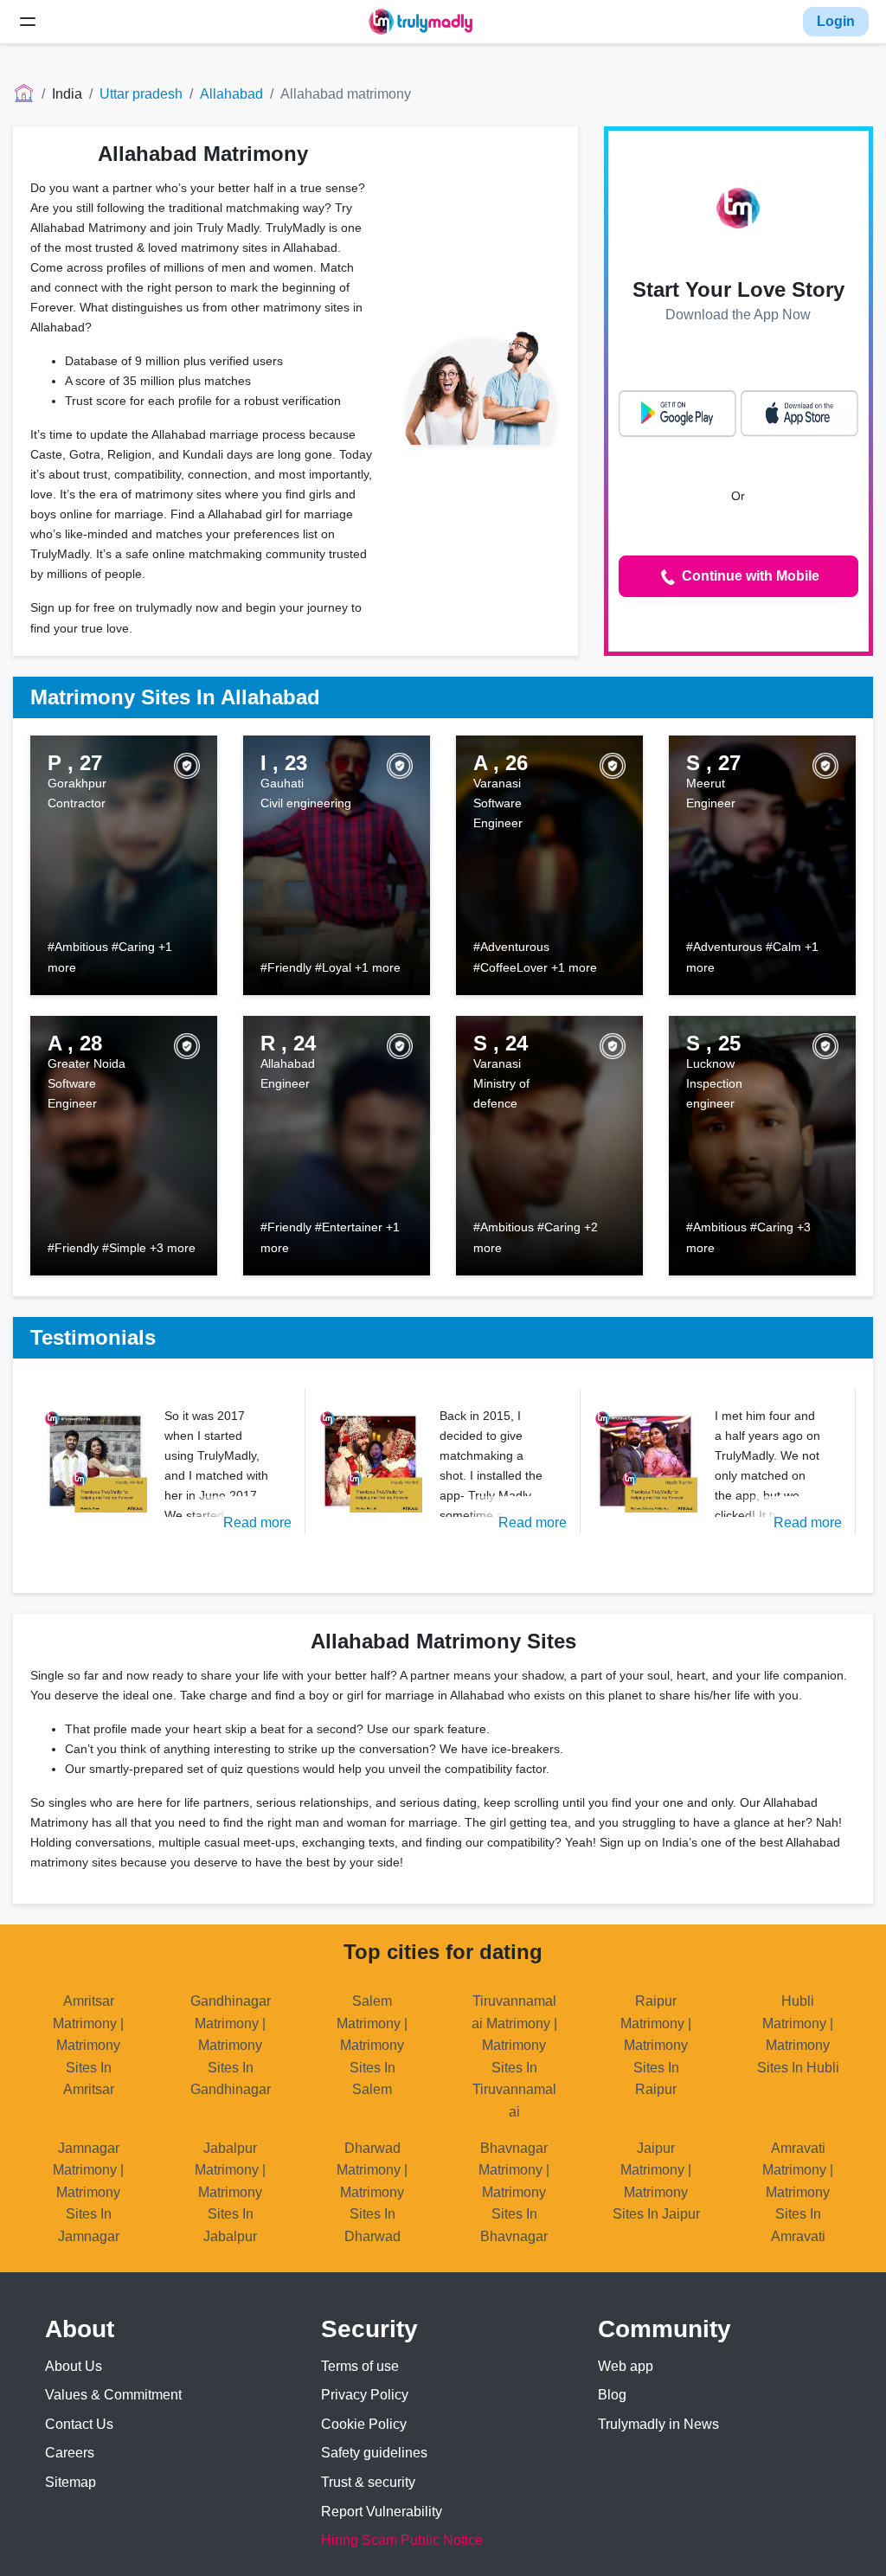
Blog (612, 2395)
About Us (74, 2366)
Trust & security (368, 2482)
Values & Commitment (113, 2395)
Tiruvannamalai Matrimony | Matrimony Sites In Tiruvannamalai (514, 2056)
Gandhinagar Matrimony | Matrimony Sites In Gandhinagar (231, 2045)
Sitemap (71, 2482)
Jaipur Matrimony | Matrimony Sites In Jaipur (656, 2181)
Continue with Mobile (749, 576)
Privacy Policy (365, 2395)
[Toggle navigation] (28, 22)
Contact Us (79, 2424)
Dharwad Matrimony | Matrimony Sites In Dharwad (372, 2192)
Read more (257, 1522)
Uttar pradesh (141, 94)
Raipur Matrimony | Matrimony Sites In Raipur (656, 2045)
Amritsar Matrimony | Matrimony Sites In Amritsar (88, 2045)
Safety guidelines (374, 2453)
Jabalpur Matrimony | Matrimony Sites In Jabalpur (230, 2192)
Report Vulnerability (382, 2512)
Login (836, 21)
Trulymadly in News (658, 2424)
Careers (70, 2453)
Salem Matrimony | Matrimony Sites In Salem (372, 2045)
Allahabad (231, 94)
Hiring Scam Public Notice (402, 2540)
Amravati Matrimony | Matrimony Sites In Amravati (798, 2192)
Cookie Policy (364, 2424)
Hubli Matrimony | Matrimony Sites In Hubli (798, 2034)
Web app (626, 2366)
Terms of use (360, 2366)
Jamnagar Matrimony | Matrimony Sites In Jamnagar (88, 2192)
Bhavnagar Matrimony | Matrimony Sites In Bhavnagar (514, 2192)
